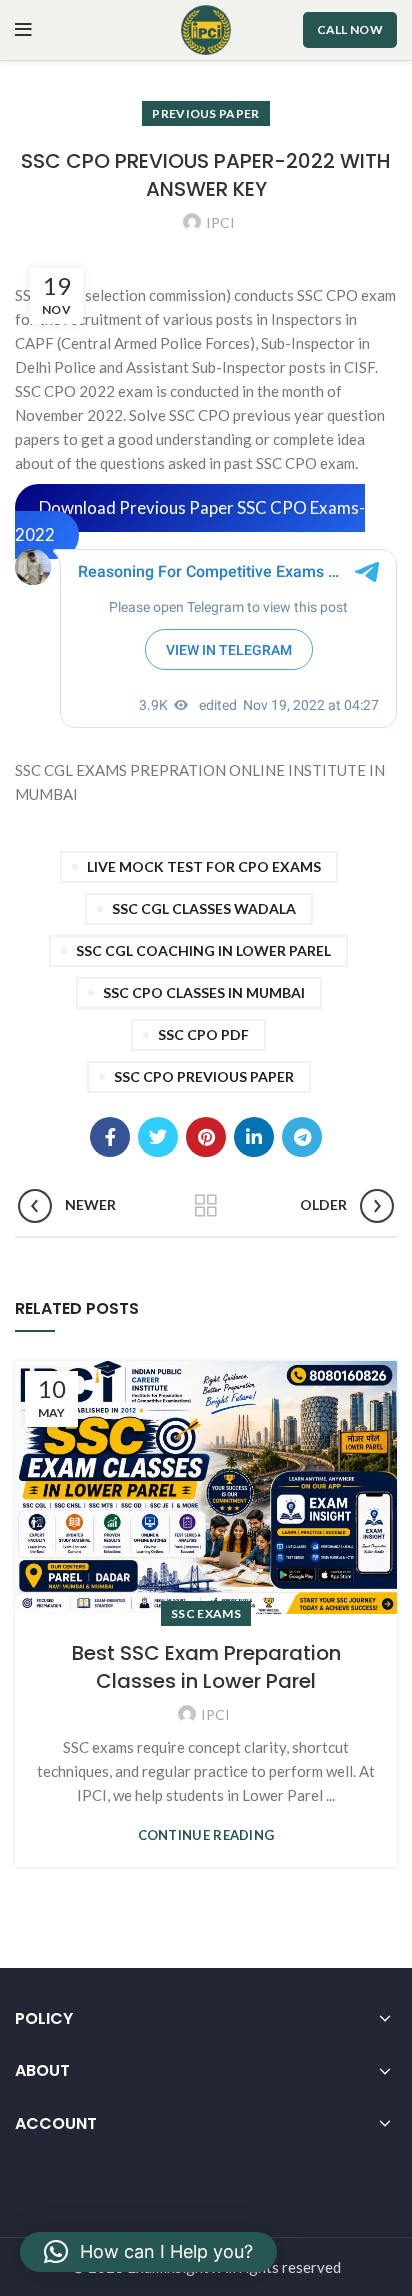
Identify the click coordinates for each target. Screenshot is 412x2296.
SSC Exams (206, 1613)
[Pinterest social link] (206, 1137)
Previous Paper (205, 113)
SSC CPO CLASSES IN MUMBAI (204, 992)
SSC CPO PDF (203, 1034)
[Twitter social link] (158, 1137)
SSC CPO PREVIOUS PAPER (204, 1076)
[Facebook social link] (110, 1137)
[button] (148, 2252)
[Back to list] (206, 1206)
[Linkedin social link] (254, 1137)
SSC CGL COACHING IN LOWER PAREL (203, 950)
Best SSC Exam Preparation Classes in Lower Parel (206, 1667)
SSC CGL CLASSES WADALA (204, 908)
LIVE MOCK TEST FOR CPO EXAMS (204, 866)
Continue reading (206, 1835)
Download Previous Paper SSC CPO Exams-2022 (190, 522)
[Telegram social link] (302, 1137)
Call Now (350, 29)
